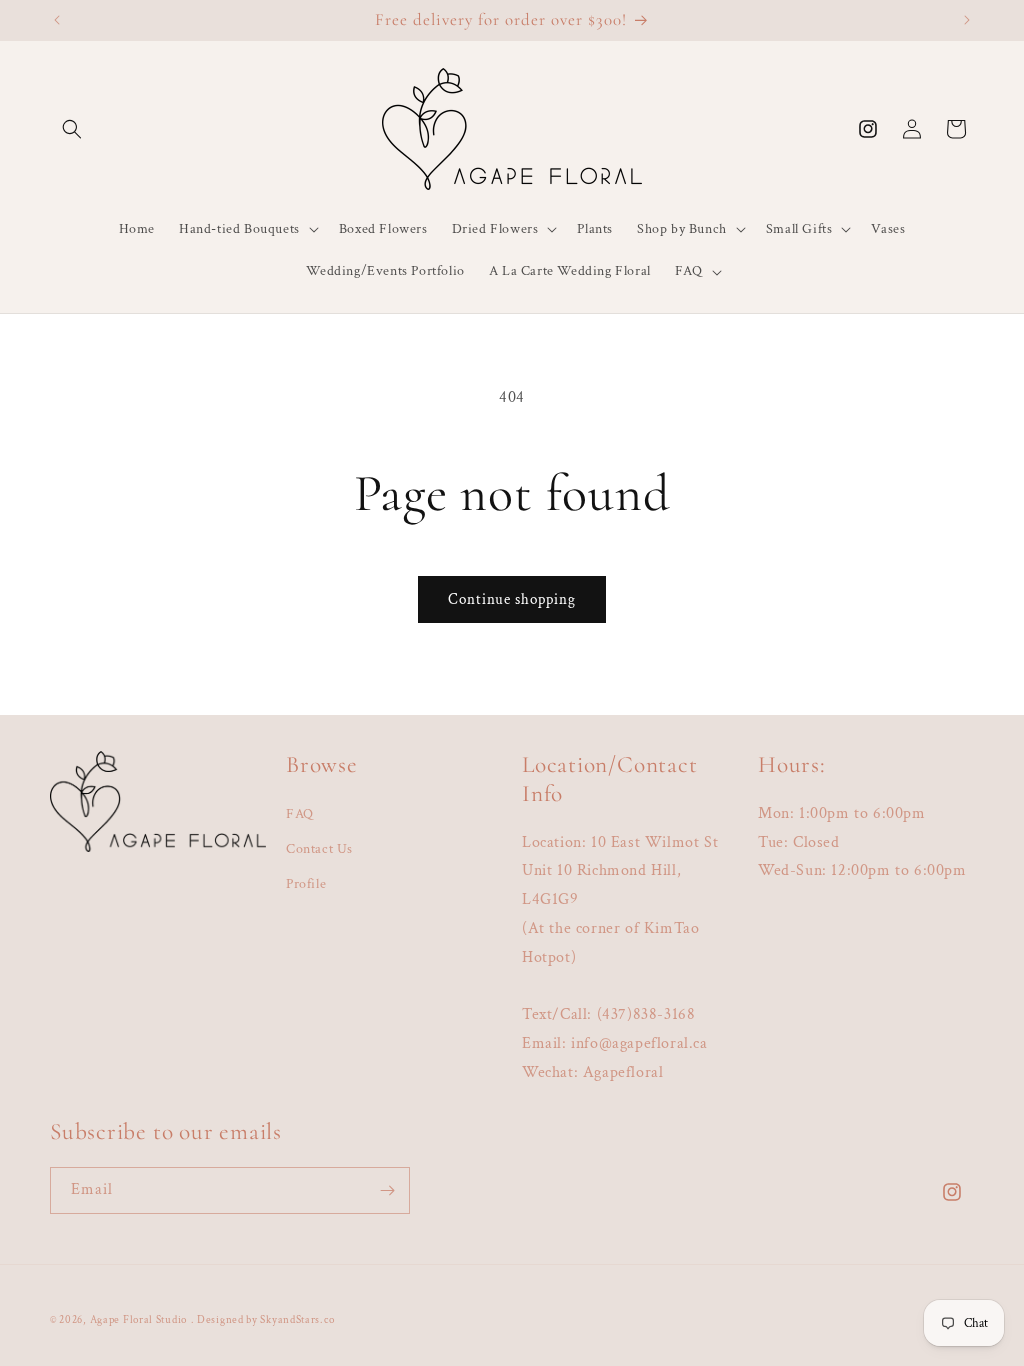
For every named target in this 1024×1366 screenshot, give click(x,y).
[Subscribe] (387, 1190)
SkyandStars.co (297, 1320)
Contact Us (319, 849)
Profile (306, 884)
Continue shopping (512, 599)
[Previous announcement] (57, 20)
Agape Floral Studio (138, 1320)
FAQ (300, 814)
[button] (72, 129)
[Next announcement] (967, 20)
